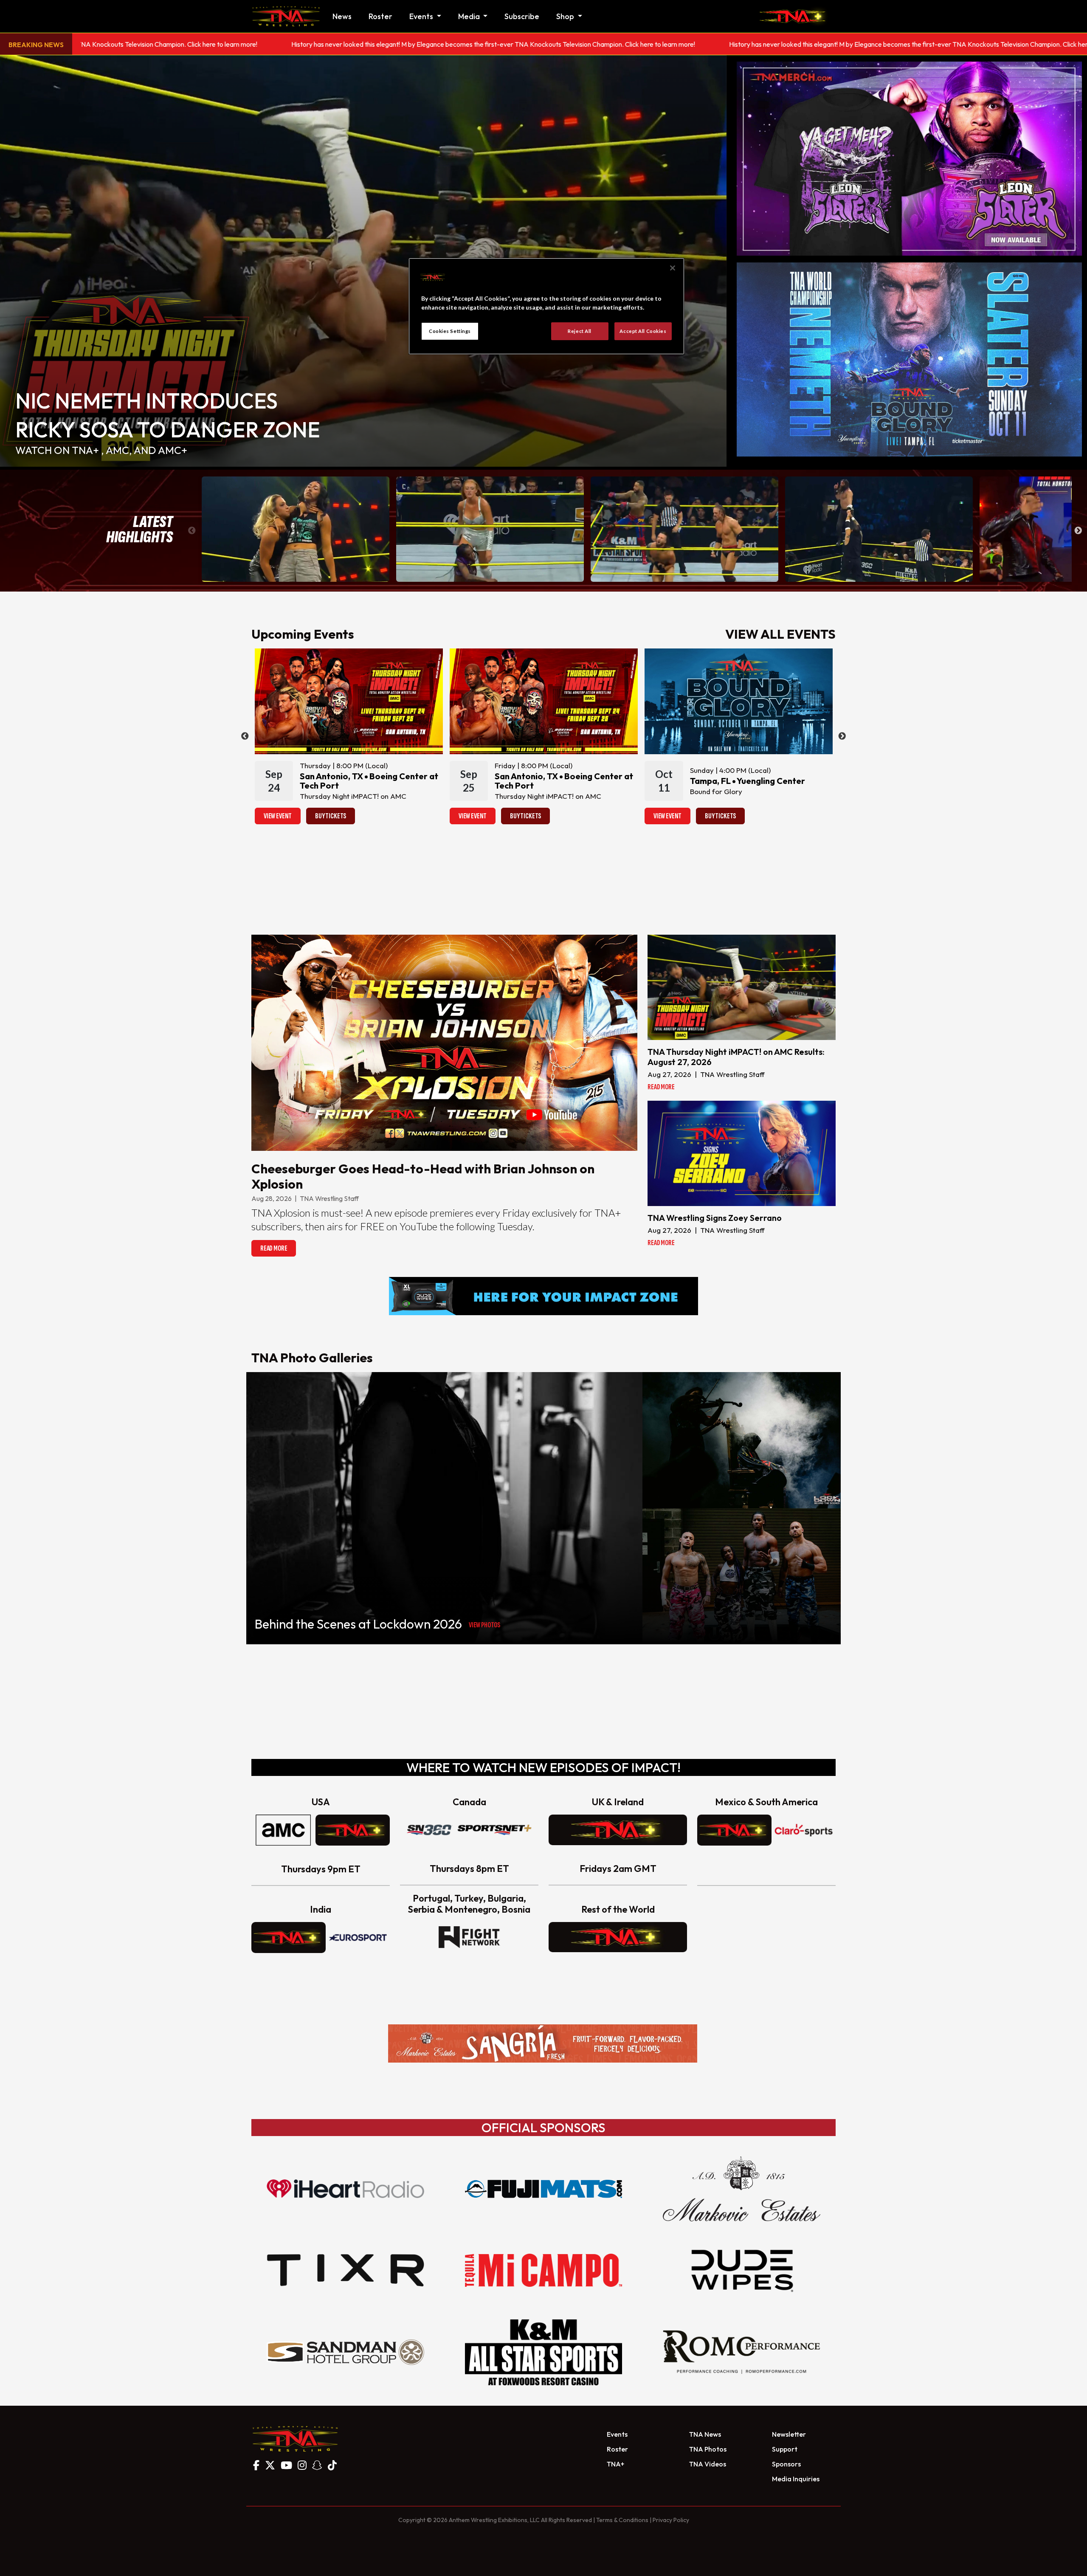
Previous (192, 531)
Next (1078, 531)
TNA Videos (708, 2464)
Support (785, 2449)
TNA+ (615, 2464)
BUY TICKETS (331, 816)
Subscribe (522, 16)
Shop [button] (566, 16)
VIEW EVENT (278, 816)
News (342, 16)
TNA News (705, 2434)
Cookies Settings (450, 331)
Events (617, 2434)
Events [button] (422, 16)
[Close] (673, 268)
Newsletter (789, 2434)
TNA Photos (708, 2449)
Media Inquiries (796, 2479)
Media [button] (470, 16)
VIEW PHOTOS (484, 1625)
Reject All (580, 331)
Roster (380, 16)
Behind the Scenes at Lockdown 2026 (358, 1624)
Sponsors (786, 2464)
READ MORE (274, 1248)
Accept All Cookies (643, 331)
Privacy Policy (671, 2520)
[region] (546, 306)
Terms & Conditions (622, 2520)
